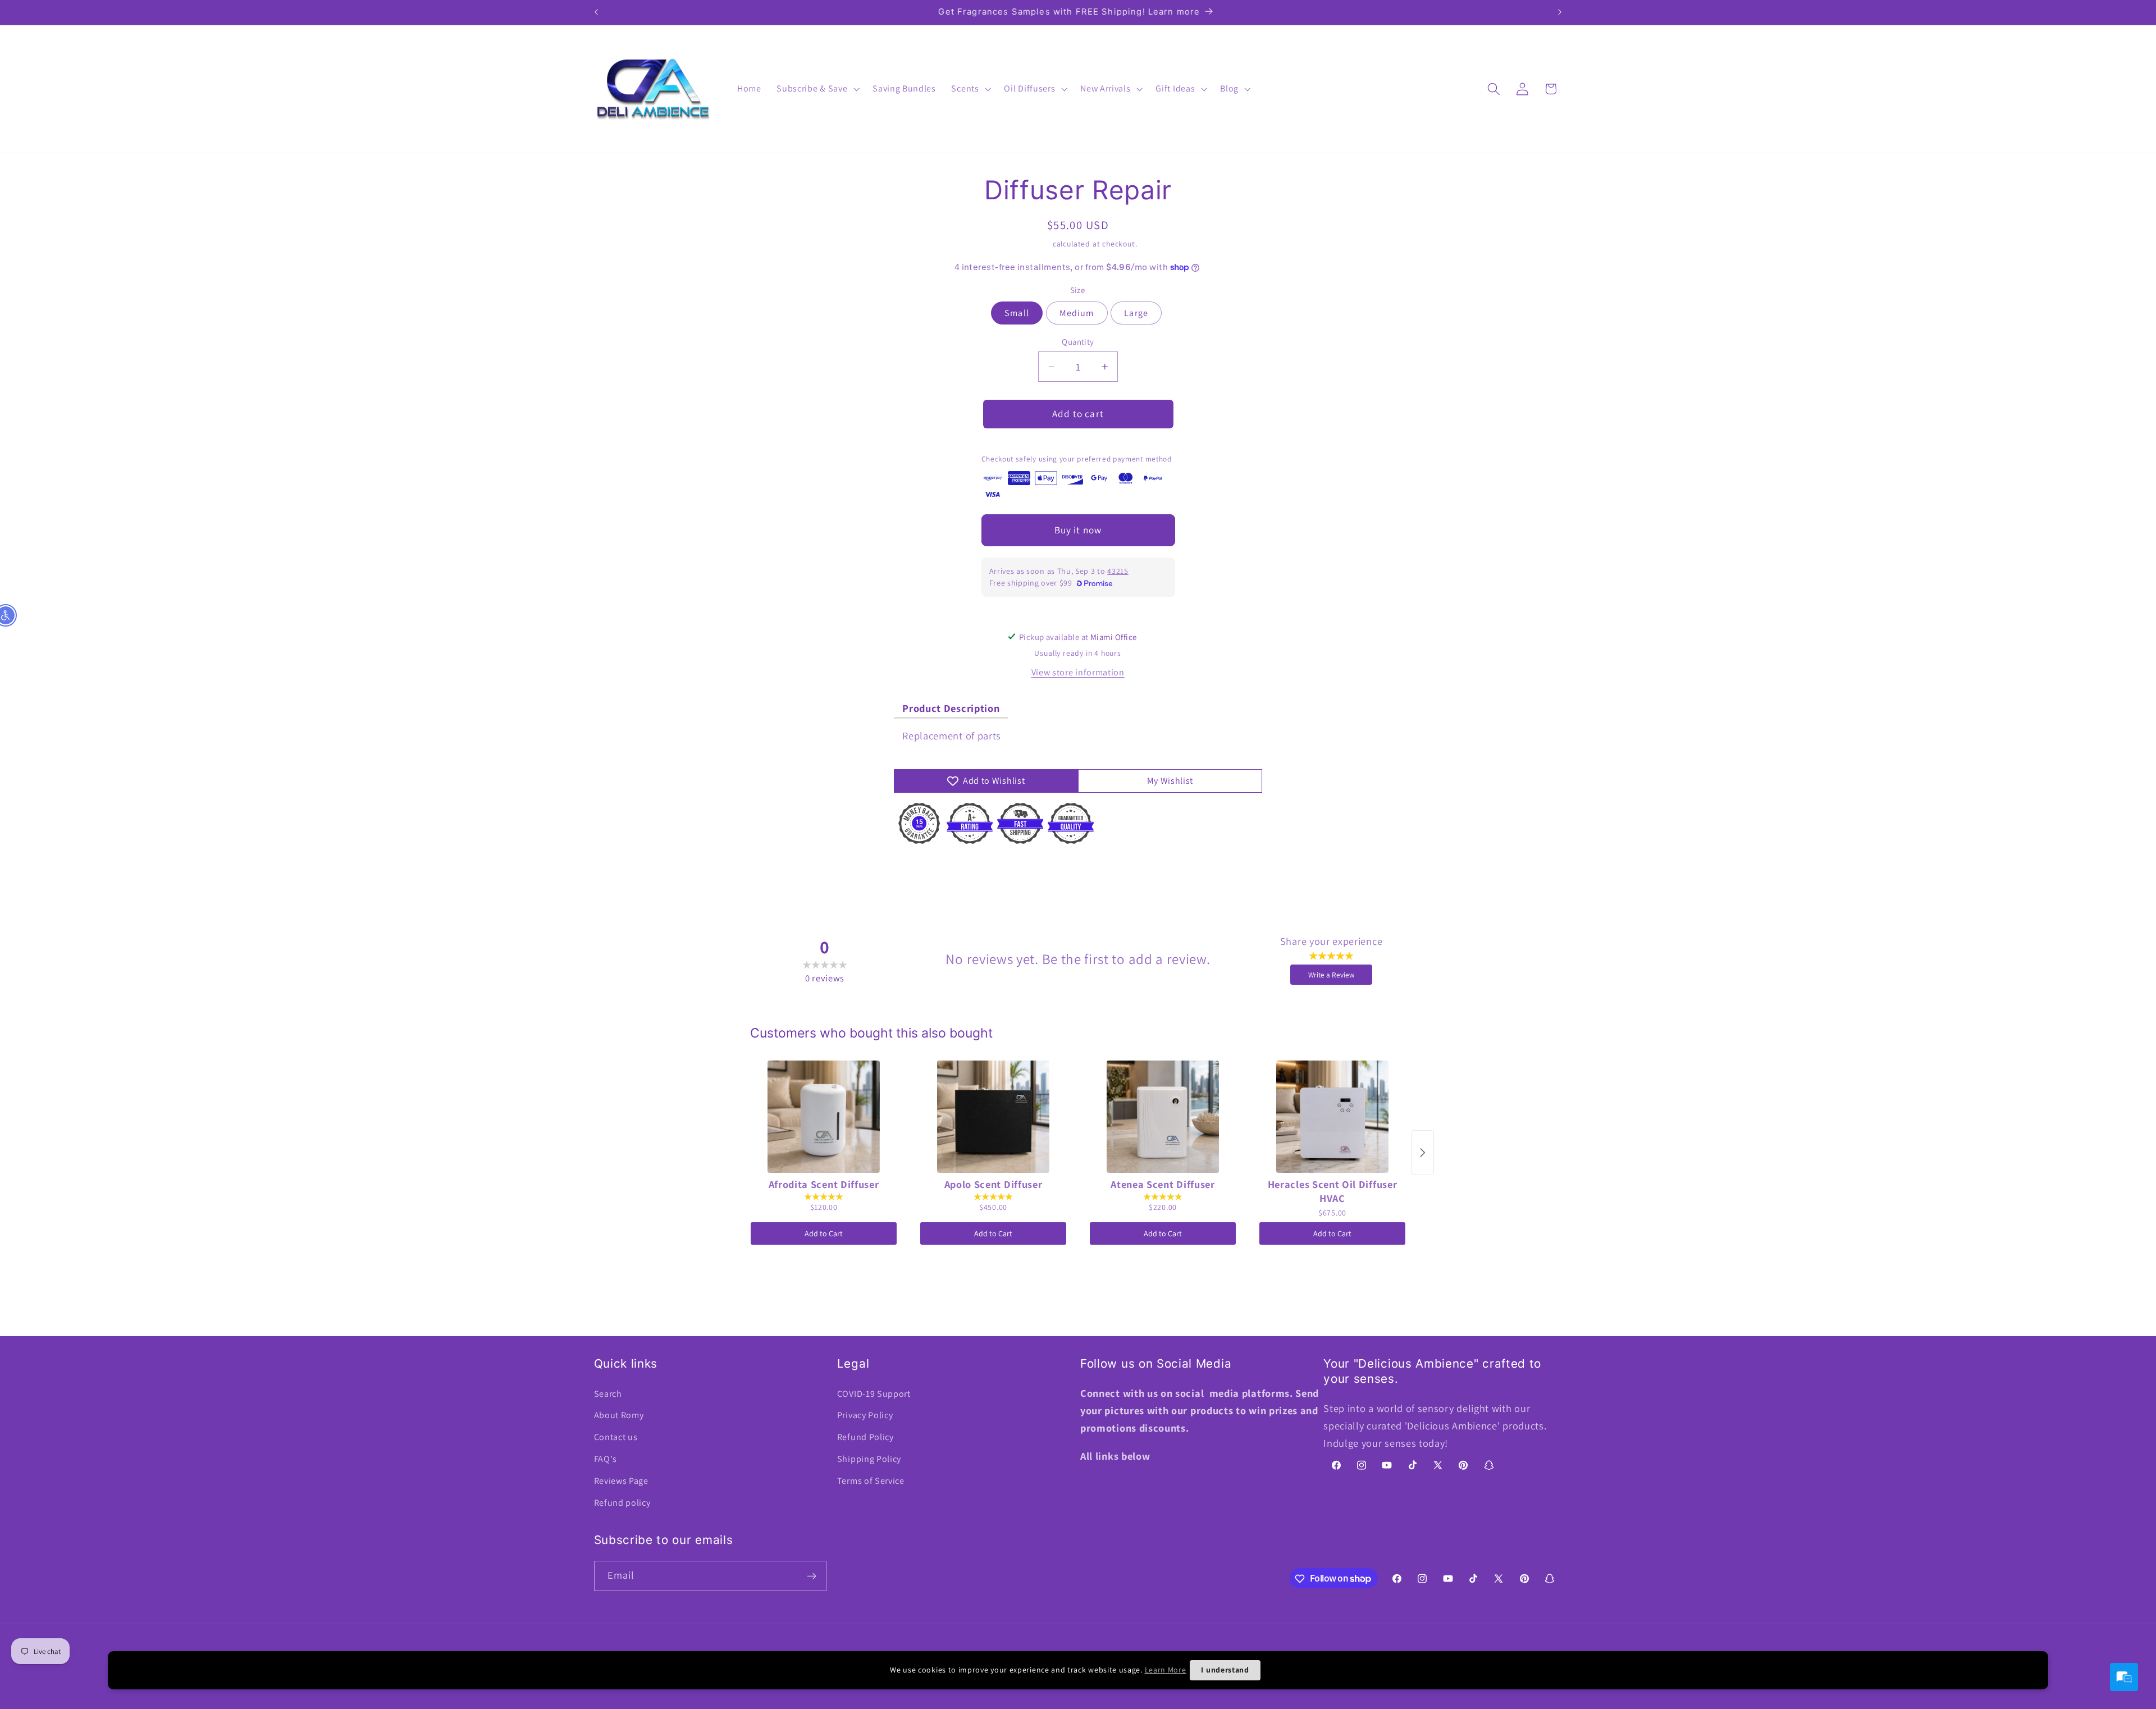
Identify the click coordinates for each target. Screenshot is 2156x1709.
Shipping (1035, 244)
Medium (1077, 313)
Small (1017, 313)
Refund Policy (865, 1438)
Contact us (616, 1438)
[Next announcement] (1560, 12)
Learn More (1166, 1670)
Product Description (951, 708)
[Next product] (1423, 1153)
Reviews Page (621, 1481)
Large (1136, 313)
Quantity (1078, 342)
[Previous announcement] (596, 12)
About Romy (619, 1416)
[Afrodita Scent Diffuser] (824, 1117)
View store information (1078, 672)
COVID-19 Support (874, 1394)
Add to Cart (824, 1233)
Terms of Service (871, 1481)
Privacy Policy (865, 1416)
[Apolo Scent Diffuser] (993, 1117)
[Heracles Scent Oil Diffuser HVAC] (1332, 1117)
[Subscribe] (812, 1576)
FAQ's (606, 1459)
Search (608, 1394)
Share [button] (1084, 868)
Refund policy (622, 1503)
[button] (817, 89)
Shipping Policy (869, 1459)
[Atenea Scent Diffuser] (1163, 1117)
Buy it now (1078, 530)
